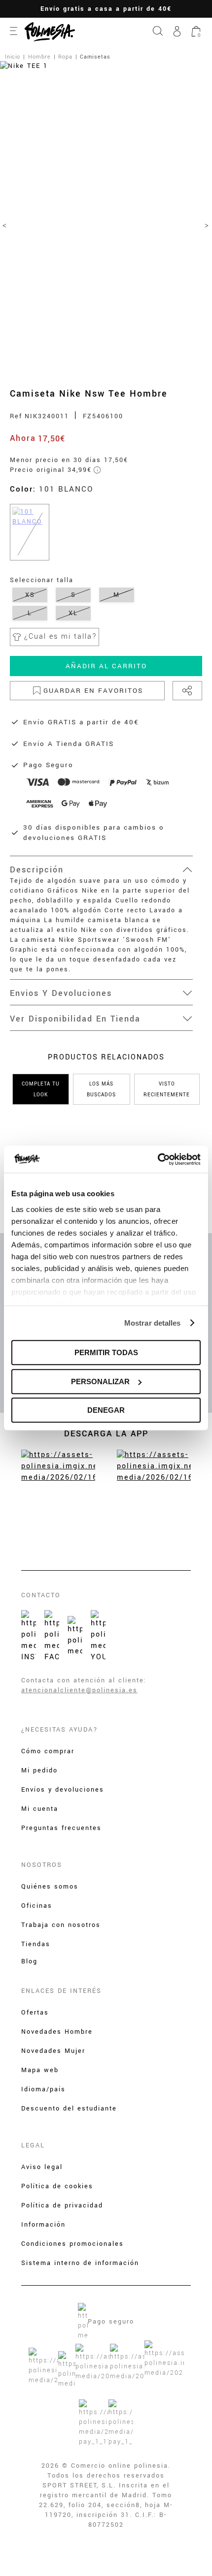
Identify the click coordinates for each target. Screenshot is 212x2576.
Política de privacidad (62, 2205)
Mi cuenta (40, 1809)
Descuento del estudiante (69, 2109)
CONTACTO (41, 1595)
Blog (29, 1961)
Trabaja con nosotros (61, 1925)
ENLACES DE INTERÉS (61, 1991)
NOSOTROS (42, 1865)
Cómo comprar (48, 1751)
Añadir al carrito (106, 666)
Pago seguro (111, 2322)
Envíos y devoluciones (63, 1790)
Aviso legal (42, 2167)
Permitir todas (106, 1352)
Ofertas (35, 2013)
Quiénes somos (50, 1887)
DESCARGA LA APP (106, 1434)
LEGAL (33, 2145)
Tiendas (36, 1944)
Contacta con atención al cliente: (84, 1680)
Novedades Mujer (53, 2051)
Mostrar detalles (153, 1323)
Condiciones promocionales (72, 2244)
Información (43, 2225)
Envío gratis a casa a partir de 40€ (106, 9)
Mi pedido (39, 1770)
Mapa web (40, 2070)
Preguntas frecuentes (61, 1828)
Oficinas (37, 1906)
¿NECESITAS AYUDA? (60, 1730)
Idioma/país (43, 2089)
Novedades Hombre (57, 2032)
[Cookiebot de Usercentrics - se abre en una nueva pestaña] (158, 1159)
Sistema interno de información (80, 2263)
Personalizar (100, 1381)
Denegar (106, 1410)
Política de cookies (57, 2186)
